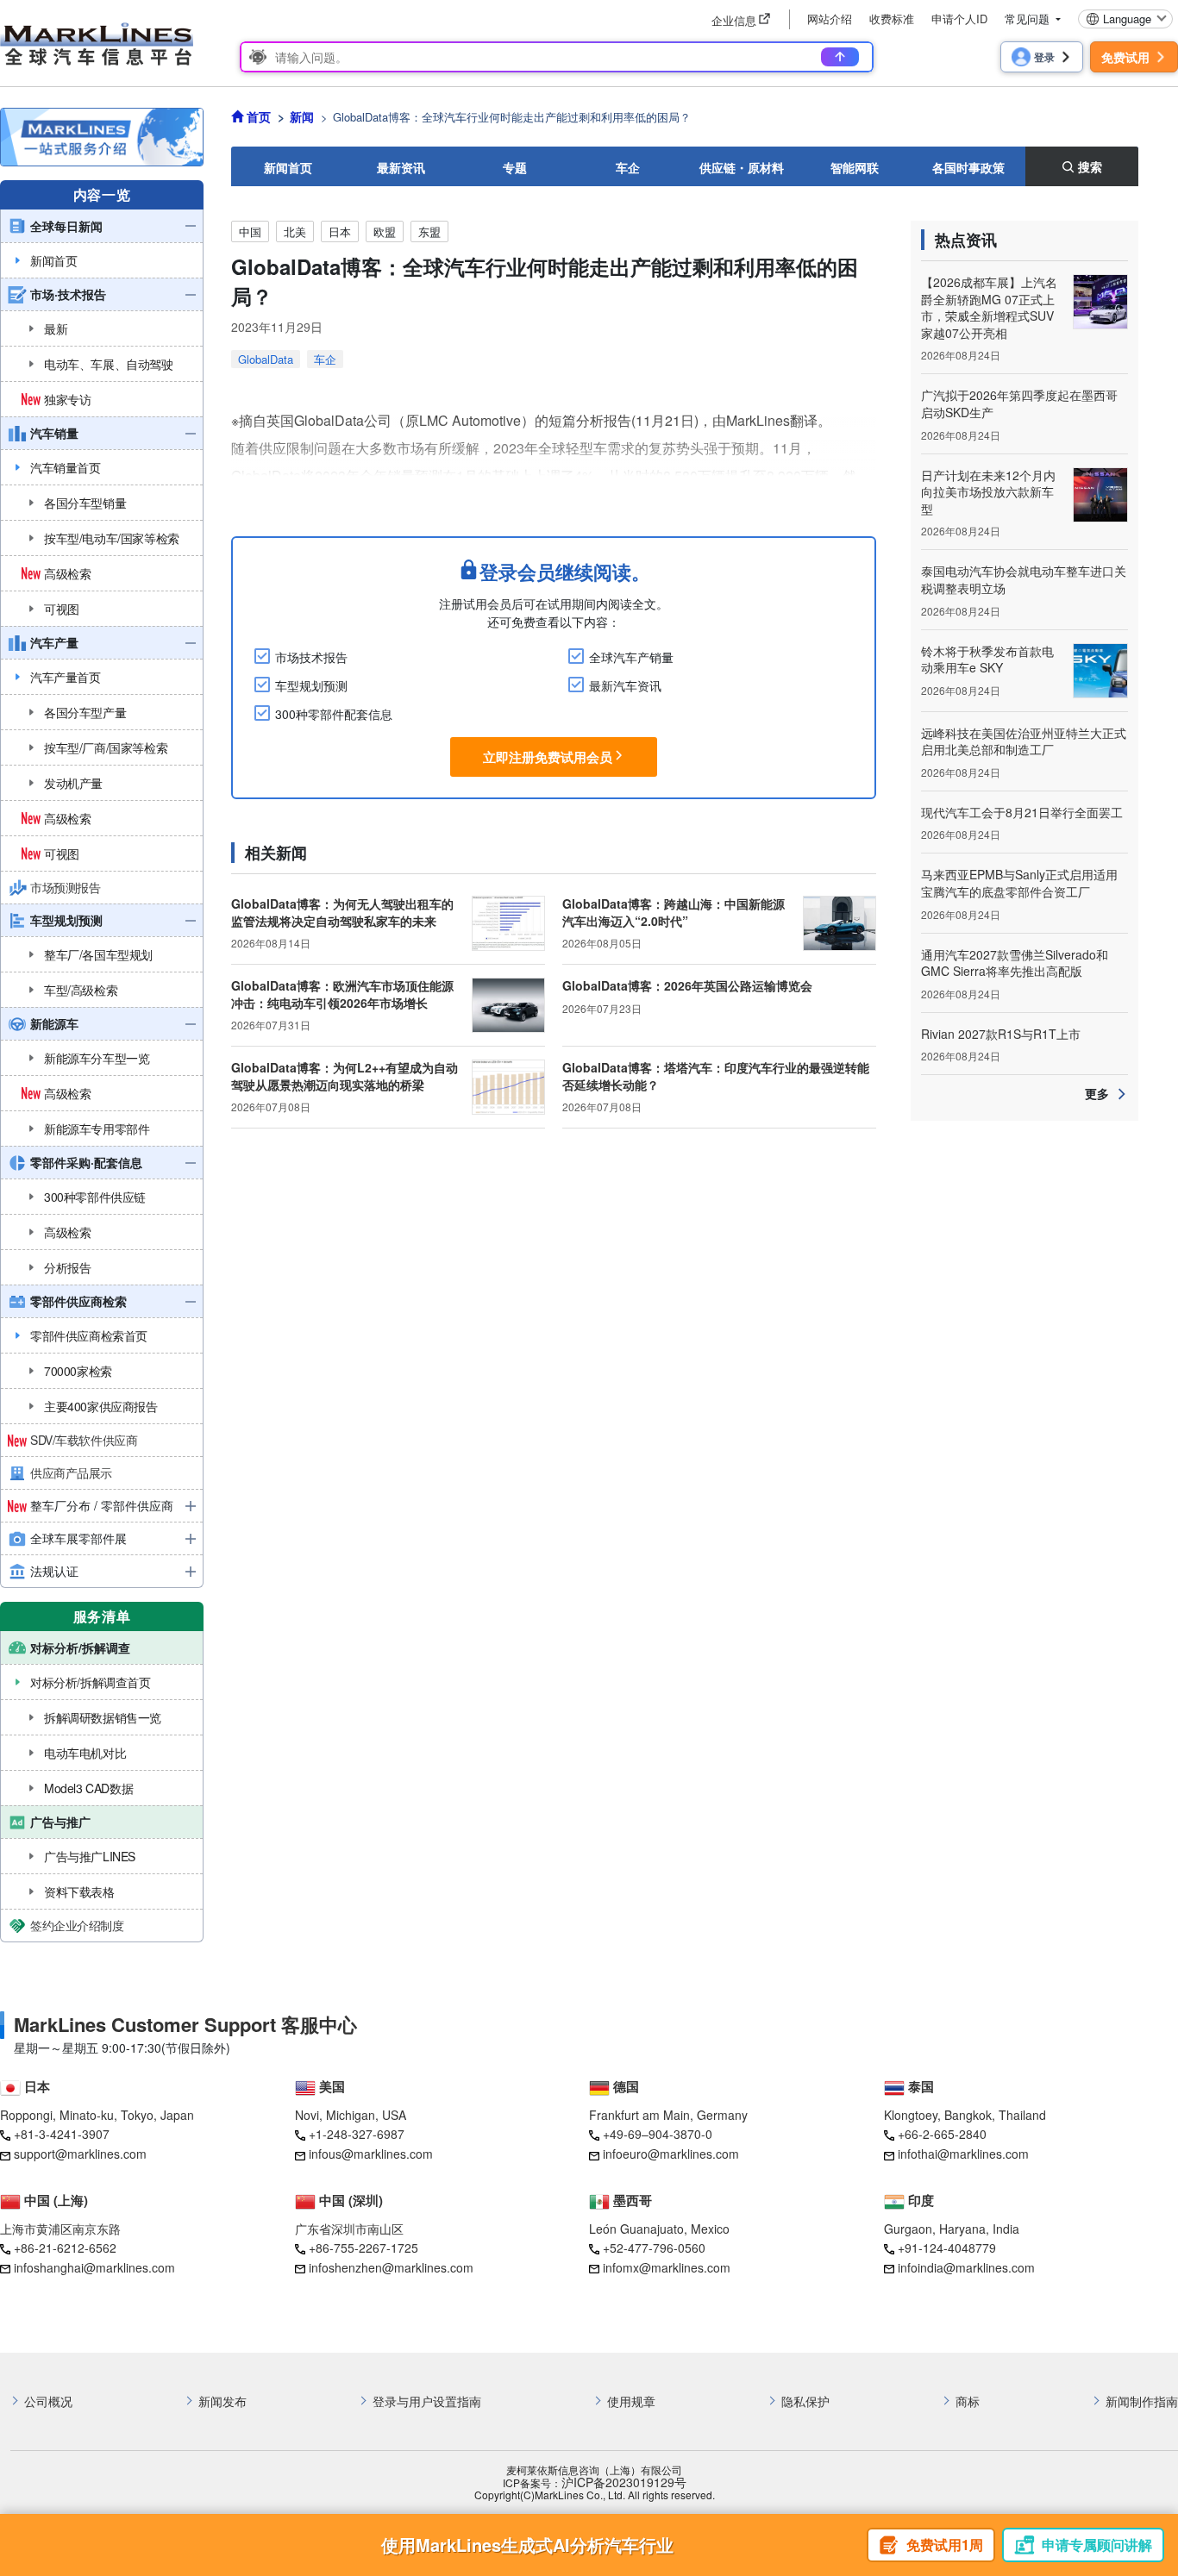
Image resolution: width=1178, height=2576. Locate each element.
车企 (628, 167)
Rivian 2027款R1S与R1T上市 (1001, 1034)
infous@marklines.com (371, 2154)
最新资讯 (401, 167)
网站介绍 (830, 19)
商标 (968, 2401)
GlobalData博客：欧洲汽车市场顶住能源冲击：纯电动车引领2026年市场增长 (342, 994)
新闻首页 (288, 167)
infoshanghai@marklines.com (94, 2267)
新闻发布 (222, 2401)
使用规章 (631, 2401)
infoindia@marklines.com (966, 2267)
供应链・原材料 (742, 167)
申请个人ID (959, 19)
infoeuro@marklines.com (671, 2154)
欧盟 (385, 231)
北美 (295, 231)
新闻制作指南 (1142, 2401)
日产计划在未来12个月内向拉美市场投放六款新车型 (988, 492)
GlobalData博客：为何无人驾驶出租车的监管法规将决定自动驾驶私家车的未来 (342, 912)
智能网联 (855, 167)
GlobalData (266, 359)
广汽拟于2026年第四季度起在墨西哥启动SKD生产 (1019, 403)
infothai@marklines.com (963, 2154)
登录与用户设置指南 (427, 2401)
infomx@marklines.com (667, 2267)
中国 (250, 231)
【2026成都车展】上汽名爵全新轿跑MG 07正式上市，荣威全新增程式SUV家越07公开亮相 (989, 307)
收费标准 (892, 19)
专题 (515, 167)
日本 (340, 231)
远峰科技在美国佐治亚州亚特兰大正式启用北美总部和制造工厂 (1024, 741)
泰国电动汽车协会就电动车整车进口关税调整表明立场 (1024, 579)
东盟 (429, 231)
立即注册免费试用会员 (548, 757)
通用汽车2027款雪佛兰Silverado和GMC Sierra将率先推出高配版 (1015, 963)
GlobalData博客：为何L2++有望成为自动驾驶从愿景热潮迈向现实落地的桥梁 (345, 1076)
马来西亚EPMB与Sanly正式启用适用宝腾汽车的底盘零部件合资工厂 (1019, 883)
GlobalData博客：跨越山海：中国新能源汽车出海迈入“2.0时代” (674, 912)
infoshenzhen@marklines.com (391, 2267)
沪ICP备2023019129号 (624, 2482)
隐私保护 (805, 2401)
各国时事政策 (968, 167)
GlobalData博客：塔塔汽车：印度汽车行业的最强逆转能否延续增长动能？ (716, 1076)
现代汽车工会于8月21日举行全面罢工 (1022, 812)
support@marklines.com (80, 2154)
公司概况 (48, 2401)
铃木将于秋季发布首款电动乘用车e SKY (987, 660)
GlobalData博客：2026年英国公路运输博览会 (687, 985)
